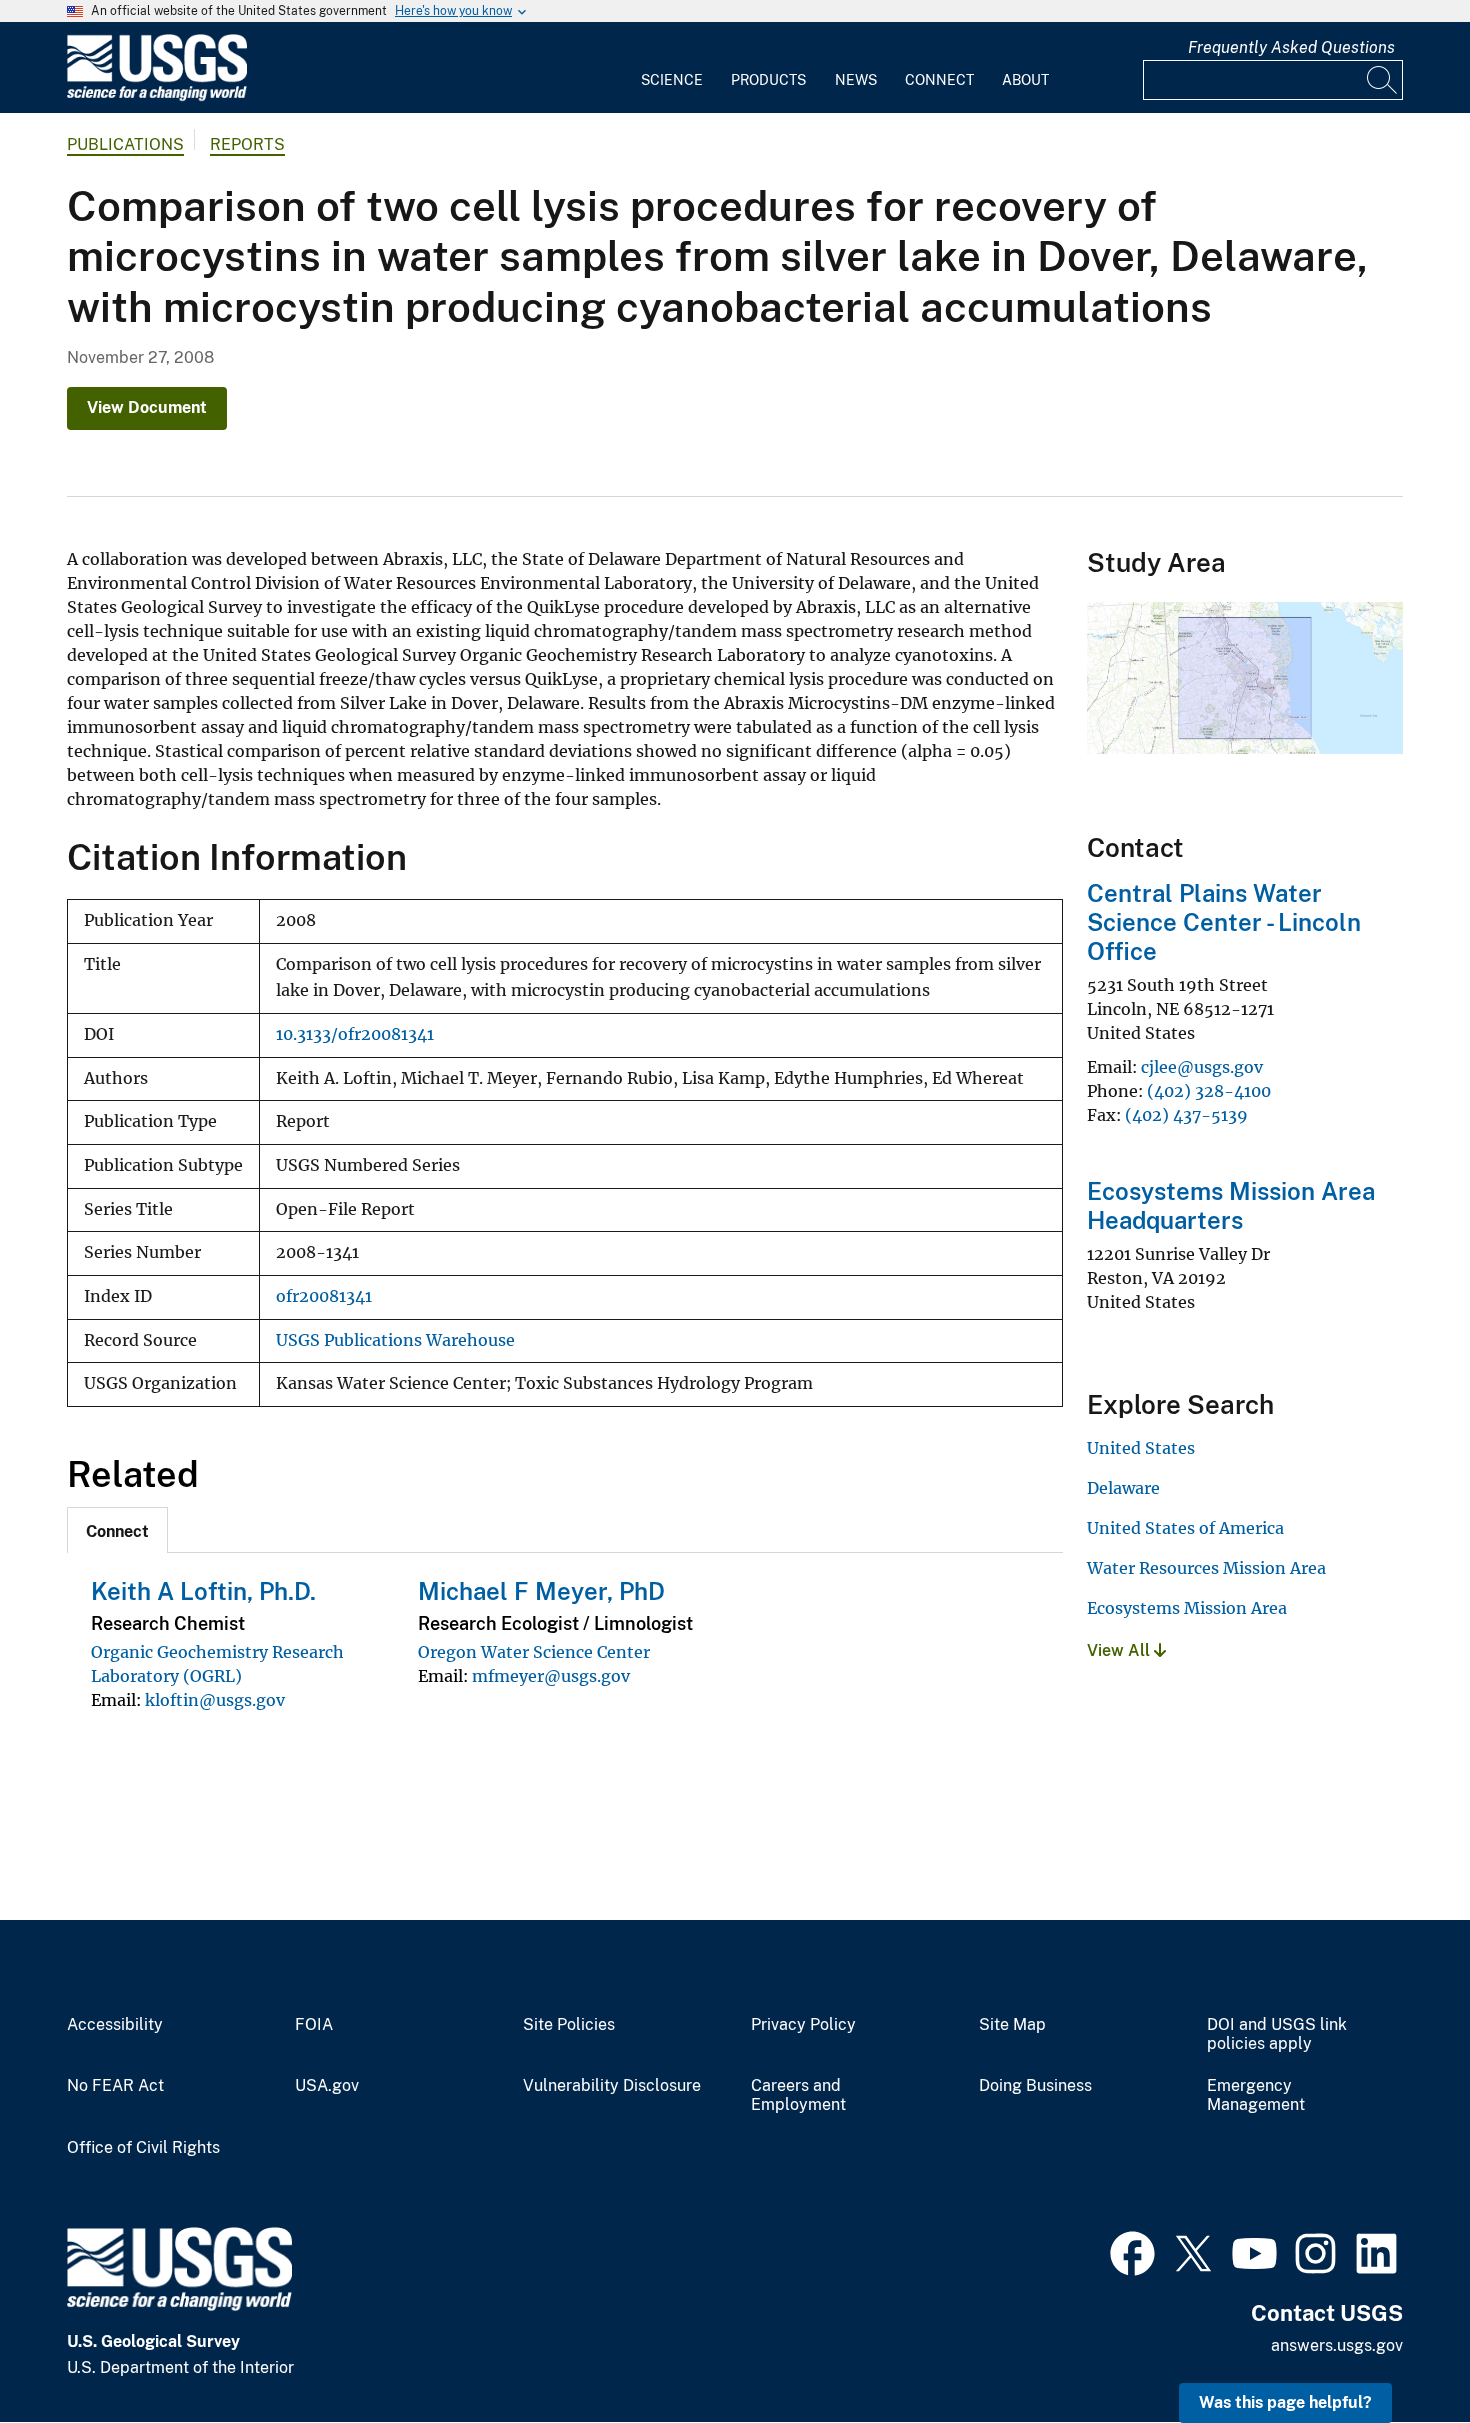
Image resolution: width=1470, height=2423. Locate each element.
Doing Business (1035, 2086)
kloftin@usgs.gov (215, 1700)
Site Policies (569, 2025)
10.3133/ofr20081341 (355, 1034)
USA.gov (327, 2086)
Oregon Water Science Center (534, 1652)
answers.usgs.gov (1337, 2345)
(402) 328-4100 (1209, 1091)
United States (1141, 1448)
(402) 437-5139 (1186, 1115)
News (856, 80)
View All (1120, 1650)
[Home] (157, 96)
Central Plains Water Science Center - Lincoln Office (1224, 922)
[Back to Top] (1397, 2350)
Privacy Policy (803, 2025)
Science (672, 80)
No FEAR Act (115, 2086)
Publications (125, 144)
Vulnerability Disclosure (612, 2086)
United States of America (1185, 1528)
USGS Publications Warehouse (395, 1340)
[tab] (117, 1530)
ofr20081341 (324, 1296)
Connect (939, 80)
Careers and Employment (798, 2095)
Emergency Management (1256, 2095)
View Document (147, 407)
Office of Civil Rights (143, 2148)
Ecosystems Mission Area (1187, 1608)
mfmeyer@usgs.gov (551, 1676)
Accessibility (115, 2025)
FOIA (314, 2025)
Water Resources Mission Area (1206, 1568)
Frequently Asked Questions (1291, 47)
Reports (247, 144)
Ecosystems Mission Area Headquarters (1231, 1205)
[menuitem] (672, 68)
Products (768, 80)
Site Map (1012, 2025)
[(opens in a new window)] (1132, 2251)
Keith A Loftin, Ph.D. (203, 1591)
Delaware (1123, 1488)
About (1025, 80)
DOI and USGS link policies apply (1277, 2034)
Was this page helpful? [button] (1285, 2402)
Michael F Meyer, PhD (541, 1591)
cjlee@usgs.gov (1202, 1067)
